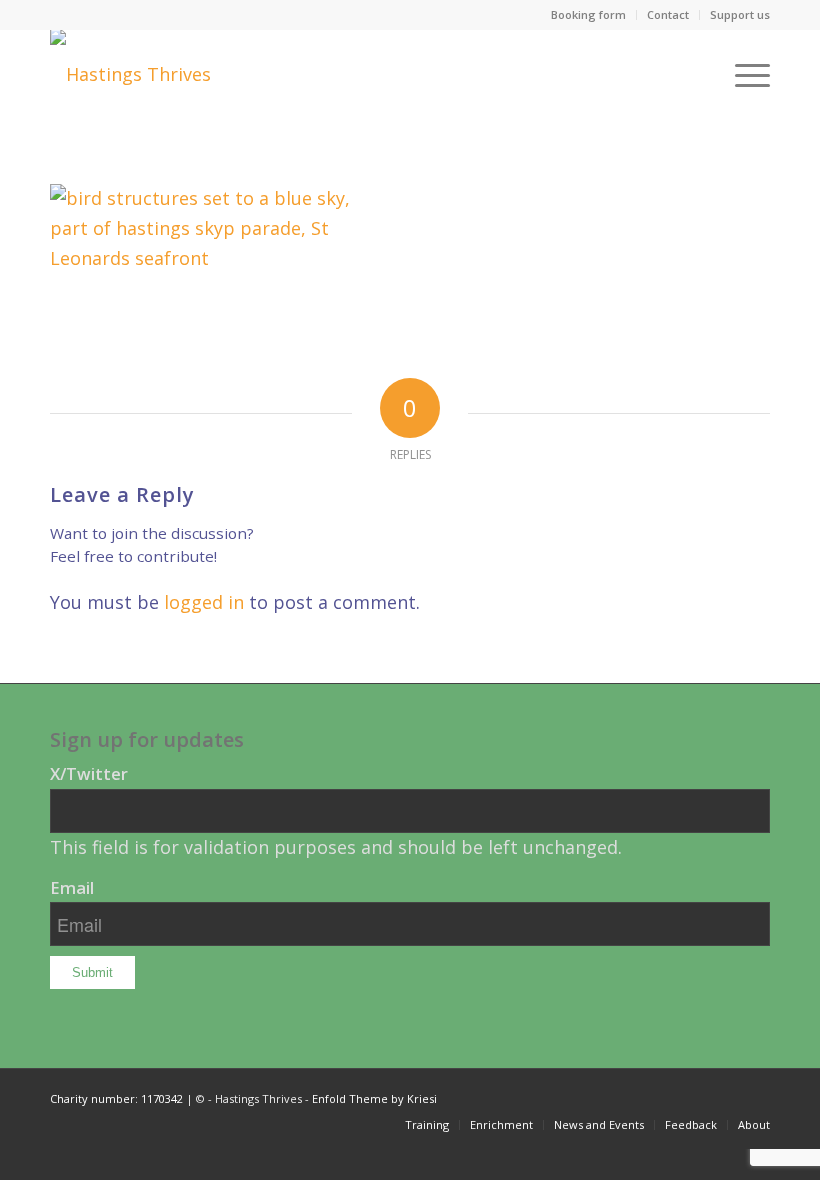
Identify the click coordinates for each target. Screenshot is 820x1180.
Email (72, 887)
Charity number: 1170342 (116, 1098)
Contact (668, 14)
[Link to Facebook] (755, 1094)
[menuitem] (589, 15)
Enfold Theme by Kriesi (374, 1098)
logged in (204, 602)
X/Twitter (89, 773)
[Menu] (742, 74)
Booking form (588, 14)
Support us (740, 14)
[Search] (695, 74)
